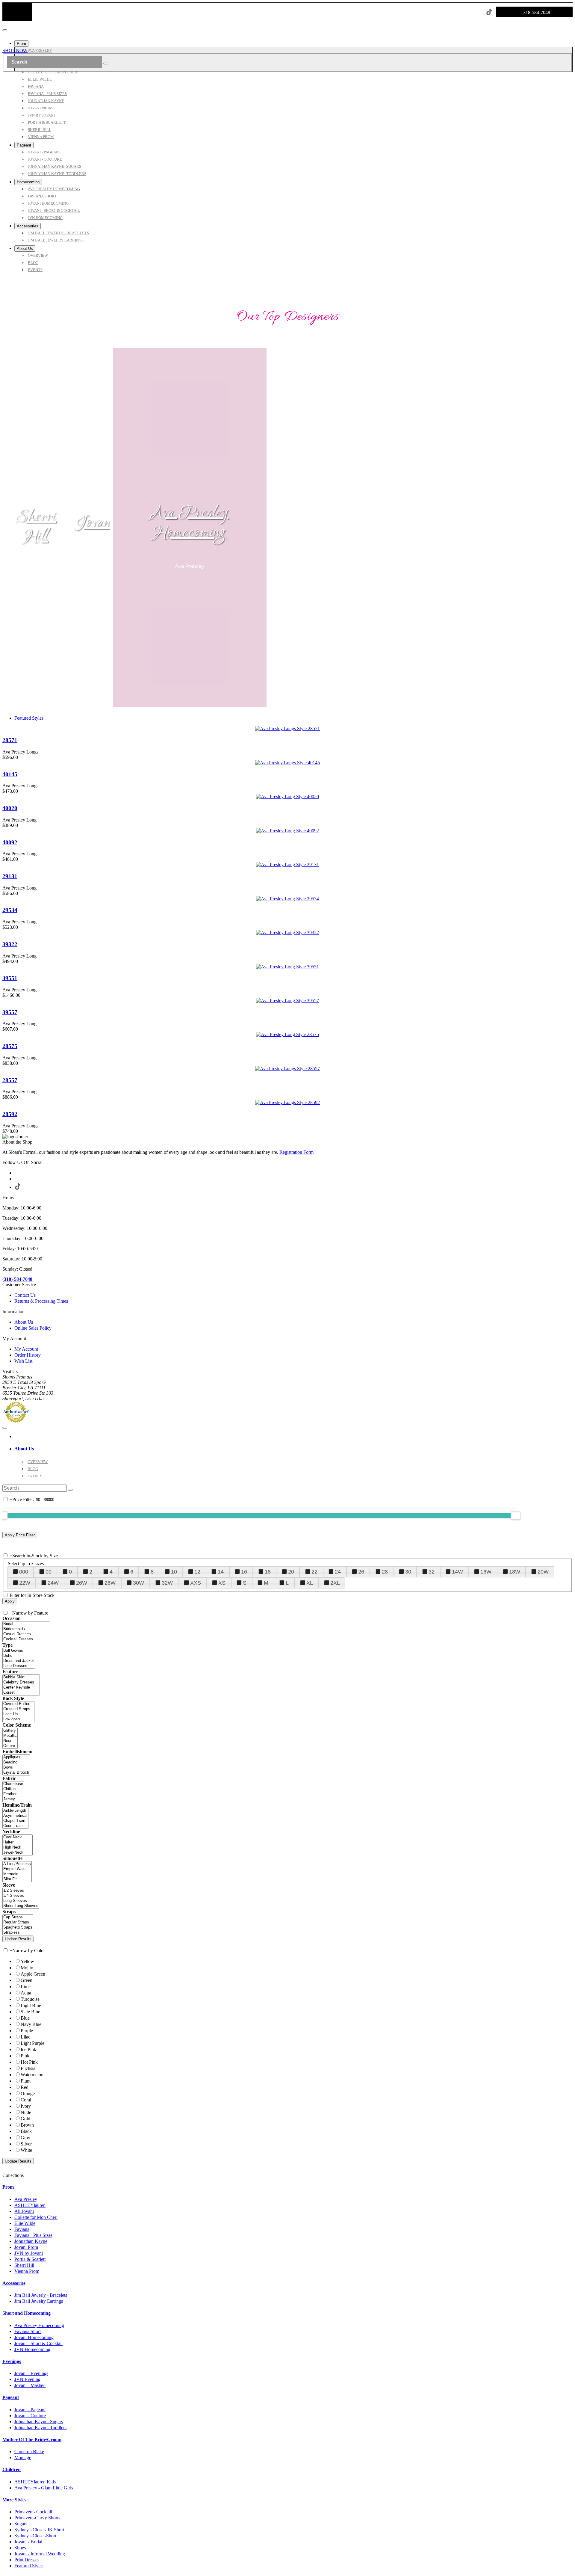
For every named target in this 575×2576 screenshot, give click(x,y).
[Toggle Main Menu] (5, 30)
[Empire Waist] (17, 1869)
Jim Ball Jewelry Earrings (39, 2301)
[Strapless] (18, 1933)
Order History (28, 1355)
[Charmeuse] (13, 1784)
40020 (10, 808)
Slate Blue (30, 2012)
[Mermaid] (17, 1874)
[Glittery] (10, 1731)
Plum (26, 2081)
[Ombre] (10, 1746)
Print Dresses (27, 2560)
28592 (10, 1114)
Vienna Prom (27, 2271)
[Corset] (21, 1693)
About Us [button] (24, 1449)
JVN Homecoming (32, 2349)
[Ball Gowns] (19, 1651)
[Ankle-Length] (15, 1811)
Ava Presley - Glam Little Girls (44, 2488)
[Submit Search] (106, 64)
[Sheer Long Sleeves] (21, 1906)
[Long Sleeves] (21, 1901)
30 (408, 1572)
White (26, 2150)
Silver (26, 2144)
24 (338, 1572)
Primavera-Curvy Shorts (37, 2518)
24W (53, 1583)
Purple (27, 2031)
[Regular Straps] (18, 1922)
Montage (23, 2458)
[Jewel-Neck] (18, 1853)
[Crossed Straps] (18, 1709)
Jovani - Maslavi (30, 2385)
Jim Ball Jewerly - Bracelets (41, 2295)
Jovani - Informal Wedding (40, 2554)
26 (361, 1572)
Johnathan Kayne (31, 2241)
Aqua (26, 1993)
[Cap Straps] (18, 1917)
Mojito (27, 1968)
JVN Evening (27, 2379)
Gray (25, 2138)
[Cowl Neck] (18, 1837)
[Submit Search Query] (70, 1490)
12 (197, 1572)
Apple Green (33, 1974)
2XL (335, 1583)
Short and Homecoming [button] (27, 2313)
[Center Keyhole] (21, 1688)
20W (543, 1572)
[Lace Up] (18, 1714)
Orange (28, 2093)
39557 (10, 1012)
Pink (25, 2056)
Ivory (26, 2106)
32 (432, 1572)
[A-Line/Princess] (17, 1864)
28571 (10, 740)
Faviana (22, 2229)
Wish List (23, 1361)
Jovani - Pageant (30, 2410)
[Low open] (18, 1719)
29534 (10, 910)
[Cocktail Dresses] (26, 1639)
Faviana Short (28, 2331)
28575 (10, 1046)
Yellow (27, 1961)
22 (314, 1572)
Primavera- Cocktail (33, 2512)
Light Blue (31, 2005)
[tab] (293, 1449)
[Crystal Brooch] (16, 1773)
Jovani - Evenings (31, 2373)
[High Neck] (18, 1848)
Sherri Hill (36, 527)
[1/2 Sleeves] (21, 1891)
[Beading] (16, 1762)
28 (385, 1572)
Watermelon (32, 2075)
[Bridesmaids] (26, 1629)
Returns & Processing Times (41, 1301)
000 (24, 1572)
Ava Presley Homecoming (190, 523)
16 (244, 1572)
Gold (25, 2119)
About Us (24, 1322)
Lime (26, 1987)
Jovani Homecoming (34, 2337)
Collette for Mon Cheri (36, 2217)
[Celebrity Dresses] (21, 1682)
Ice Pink (28, 2049)
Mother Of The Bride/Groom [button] (32, 2440)
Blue (25, 2018)
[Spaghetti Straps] (18, 1928)
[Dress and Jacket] (19, 1661)
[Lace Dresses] (19, 1666)
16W (486, 1572)
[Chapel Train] (15, 1821)
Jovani (95, 523)
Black (26, 2131)
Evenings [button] (12, 2361)
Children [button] (12, 2469)
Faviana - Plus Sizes (33, 2235)
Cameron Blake (29, 2452)
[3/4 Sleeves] (21, 1896)
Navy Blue (31, 2024)
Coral (26, 2100)
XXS (196, 1583)
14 (221, 1572)
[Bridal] (26, 1624)
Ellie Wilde (25, 2223)
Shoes (20, 2548)
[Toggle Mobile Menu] (5, 1428)
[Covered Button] (18, 1704)
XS (222, 1583)
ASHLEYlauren (30, 2205)
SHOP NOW (15, 50)
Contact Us (25, 1295)
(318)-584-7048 (17, 1279)
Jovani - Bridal (28, 2542)
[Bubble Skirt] (21, 1677)
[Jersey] (13, 1799)
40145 (10, 774)
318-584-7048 (537, 12)
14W (457, 1572)
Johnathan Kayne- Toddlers (40, 2428)
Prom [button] (8, 2187)
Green (27, 1980)
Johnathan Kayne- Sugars (39, 2422)
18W (515, 1572)
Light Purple (32, 2043)
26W (82, 1583)
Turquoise (30, 1999)
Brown (27, 2125)
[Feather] (13, 1794)
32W (167, 1583)
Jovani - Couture (30, 2416)
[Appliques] (16, 1757)
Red (25, 2087)
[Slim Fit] (17, 1879)
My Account (26, 1349)
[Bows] (16, 1768)
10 (174, 1572)
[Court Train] (15, 1826)
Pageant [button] (11, 2397)
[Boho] (19, 1656)
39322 (10, 944)
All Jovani (24, 2211)
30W (139, 1583)
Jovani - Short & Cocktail (38, 2343)
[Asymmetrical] (15, 1816)
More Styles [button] (14, 2500)
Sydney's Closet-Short (35, 2536)
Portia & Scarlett (30, 2259)
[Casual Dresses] (26, 1634)
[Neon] (10, 1741)
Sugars (21, 2524)
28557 (10, 1080)
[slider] (516, 1515)
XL (310, 1583)
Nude (26, 2112)
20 (291, 1572)
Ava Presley (26, 2199)
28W (110, 1583)
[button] (21, 44)
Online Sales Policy (33, 1328)
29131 (10, 876)
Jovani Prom (26, 2247)
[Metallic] (10, 1736)
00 (49, 1572)
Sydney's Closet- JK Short (39, 2530)
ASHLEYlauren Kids (35, 2482)
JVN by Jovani (29, 2253)
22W (25, 1583)
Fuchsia (28, 2068)
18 (268, 1572)
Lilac (25, 2037)
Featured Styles (29, 718)
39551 (10, 978)
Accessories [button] (14, 2283)
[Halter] (18, 1842)
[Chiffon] (13, 1789)
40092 (10, 842)
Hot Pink (29, 2062)
